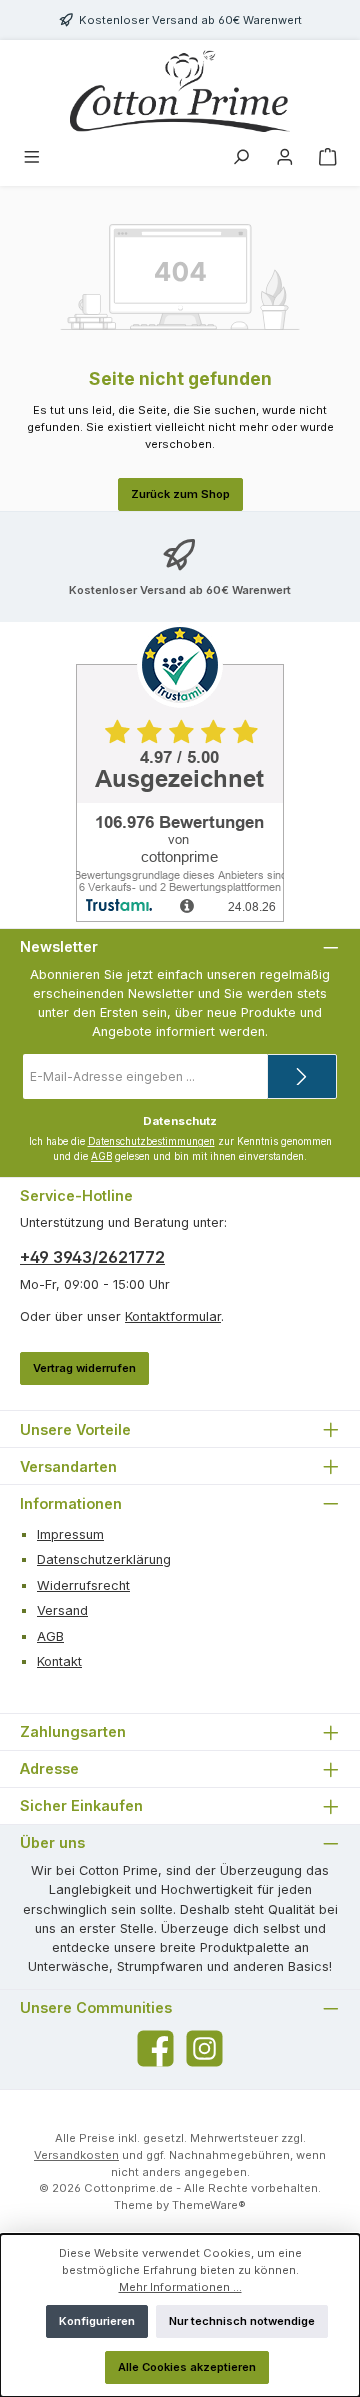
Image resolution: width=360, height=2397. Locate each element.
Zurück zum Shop (180, 494)
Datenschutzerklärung (104, 1559)
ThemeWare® (209, 2205)
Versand (62, 1610)
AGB (101, 1156)
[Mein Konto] (285, 159)
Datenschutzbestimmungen (151, 1141)
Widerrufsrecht (83, 1585)
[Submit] (302, 1076)
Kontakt (59, 1661)
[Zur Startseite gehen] (180, 91)
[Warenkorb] (328, 159)
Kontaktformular (173, 1316)
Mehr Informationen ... (180, 2287)
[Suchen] (241, 159)
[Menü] (32, 159)
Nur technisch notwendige (242, 2321)
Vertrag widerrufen (84, 1368)
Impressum (70, 1534)
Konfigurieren (97, 2321)
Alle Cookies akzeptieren (187, 2367)
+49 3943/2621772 (92, 1257)
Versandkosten (76, 2155)
